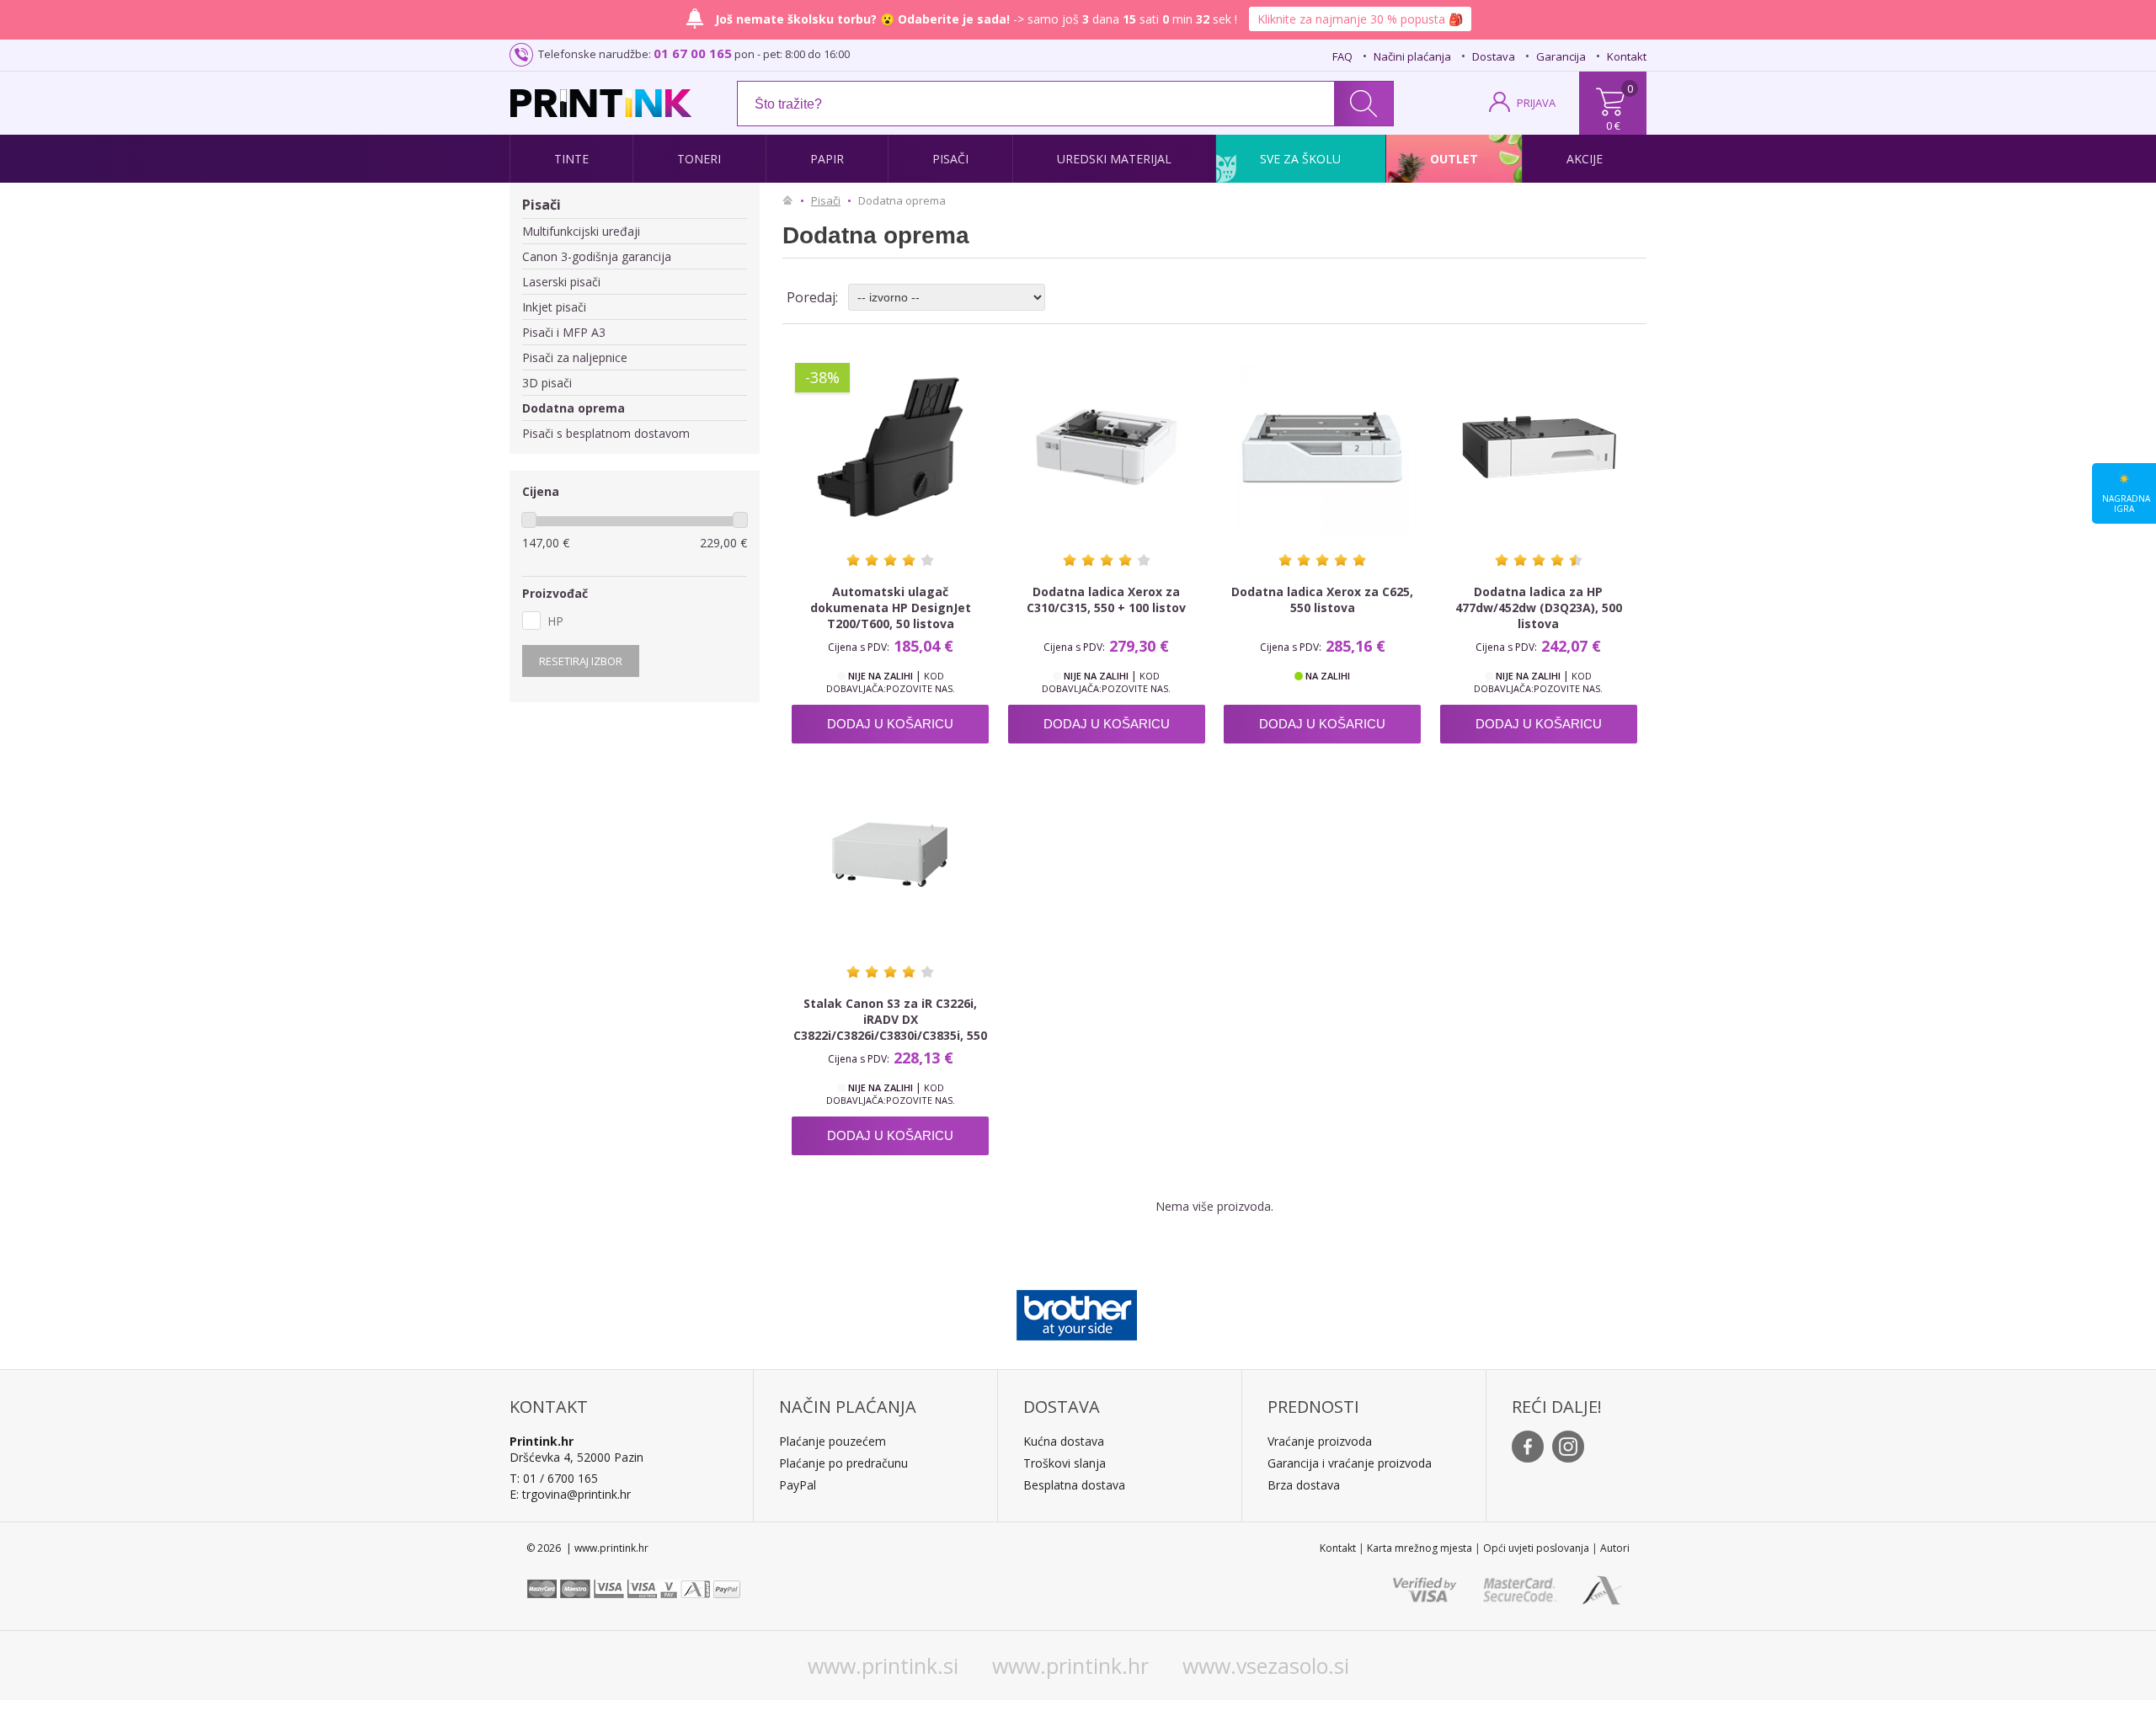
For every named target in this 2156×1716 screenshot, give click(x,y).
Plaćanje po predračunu (843, 1463)
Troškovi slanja (1065, 1463)
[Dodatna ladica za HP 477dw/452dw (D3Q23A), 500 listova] (1539, 447)
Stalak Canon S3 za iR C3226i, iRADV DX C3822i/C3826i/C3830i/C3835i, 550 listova (890, 1027)
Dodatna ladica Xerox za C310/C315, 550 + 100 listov (1106, 600)
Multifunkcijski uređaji (581, 231)
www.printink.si (883, 1665)
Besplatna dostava (1074, 1485)
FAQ (1342, 56)
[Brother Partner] (1077, 1311)
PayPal (798, 1485)
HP (555, 621)
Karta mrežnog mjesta (1420, 1548)
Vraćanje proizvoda (1320, 1441)
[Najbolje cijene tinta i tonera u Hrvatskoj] (601, 103)
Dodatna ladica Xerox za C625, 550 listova (1322, 600)
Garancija (1561, 56)
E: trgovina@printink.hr (570, 1494)
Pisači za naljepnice (575, 357)
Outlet (1454, 159)
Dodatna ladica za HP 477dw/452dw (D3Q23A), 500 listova (1539, 608)
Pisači (950, 159)
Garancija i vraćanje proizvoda (1350, 1463)
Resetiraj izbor (581, 661)
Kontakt (1627, 56)
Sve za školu (1300, 159)
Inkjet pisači (554, 307)
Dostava (1494, 56)
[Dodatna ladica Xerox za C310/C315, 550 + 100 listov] (1107, 447)
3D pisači (547, 383)
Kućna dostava (1064, 1441)
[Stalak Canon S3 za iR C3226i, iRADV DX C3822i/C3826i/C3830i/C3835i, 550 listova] (890, 859)
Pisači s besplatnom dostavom (606, 433)
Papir (827, 159)
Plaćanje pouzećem (833, 1441)
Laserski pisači (561, 282)
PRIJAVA (1536, 103)
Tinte (571, 159)
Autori (1615, 1548)
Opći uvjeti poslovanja (1536, 1548)
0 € (1613, 125)
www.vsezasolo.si (1266, 1665)
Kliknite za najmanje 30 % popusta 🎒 (1360, 19)
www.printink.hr (1070, 1665)
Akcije (1585, 159)
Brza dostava (1304, 1485)
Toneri (699, 159)
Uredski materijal (1114, 159)
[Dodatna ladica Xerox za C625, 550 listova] (1322, 447)
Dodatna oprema (574, 408)
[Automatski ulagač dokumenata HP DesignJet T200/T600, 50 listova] (890, 447)
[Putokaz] (792, 200)
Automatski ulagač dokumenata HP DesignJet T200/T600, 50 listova (891, 608)
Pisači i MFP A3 (564, 332)
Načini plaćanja (1412, 56)
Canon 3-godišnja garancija (597, 256)
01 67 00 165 (693, 53)
